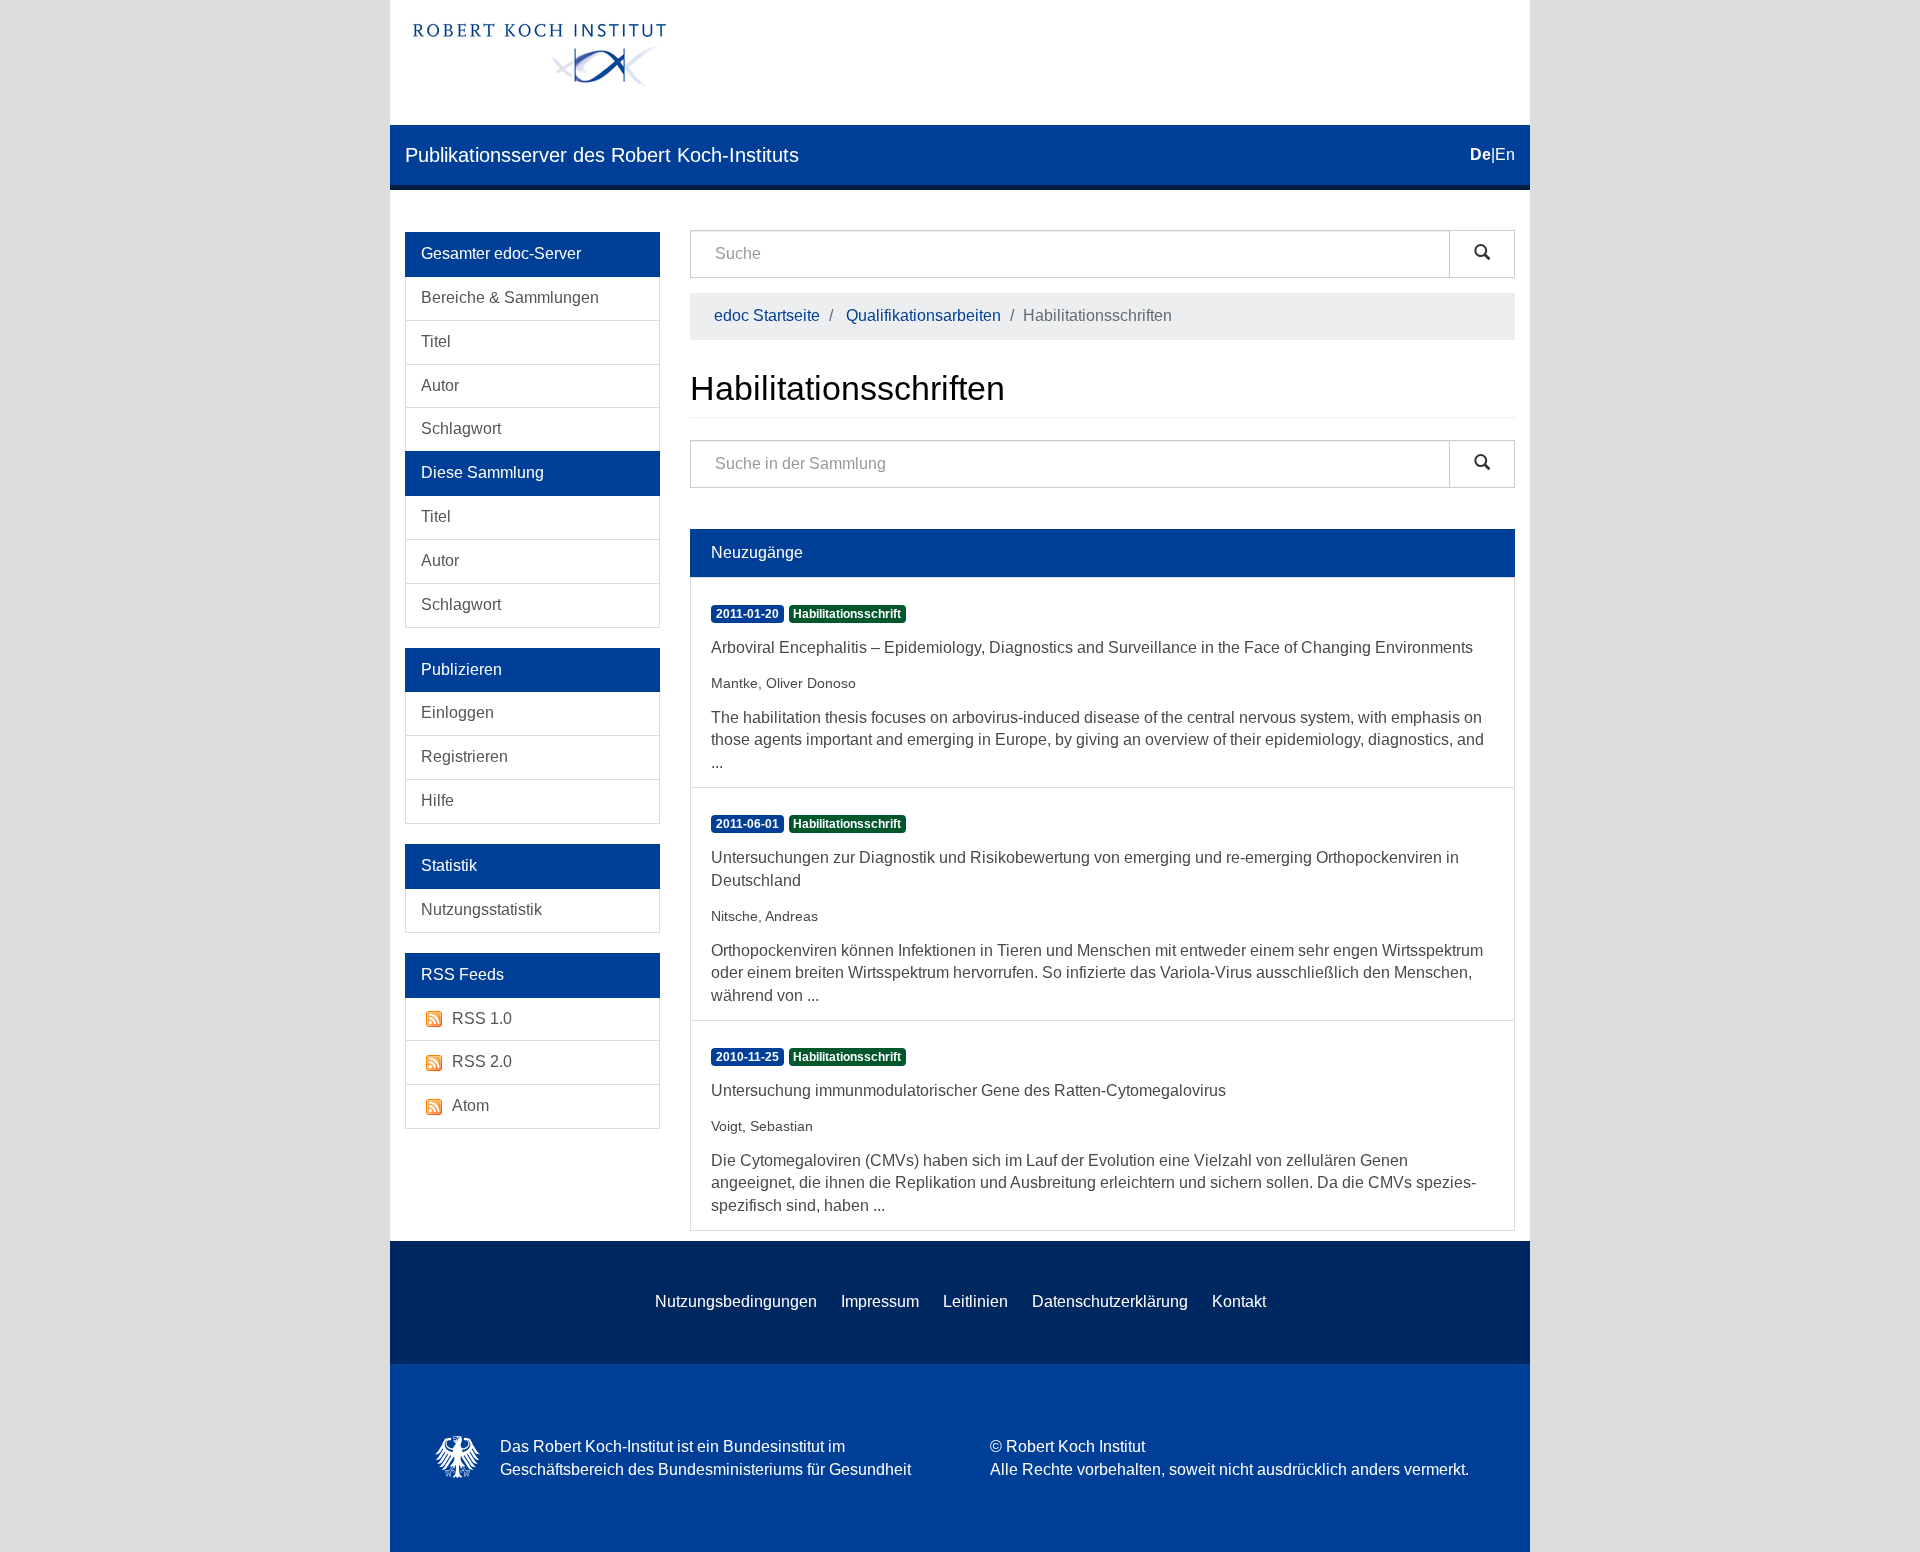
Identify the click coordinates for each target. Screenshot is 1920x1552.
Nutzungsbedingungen (736, 1301)
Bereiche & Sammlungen (510, 297)
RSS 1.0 (482, 1018)
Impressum (880, 1301)
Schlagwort (461, 428)
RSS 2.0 (482, 1061)
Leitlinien (975, 1301)
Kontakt (1239, 1301)
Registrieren (464, 756)
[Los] (1482, 254)
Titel (436, 341)
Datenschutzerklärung (1110, 1301)
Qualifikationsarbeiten (923, 315)
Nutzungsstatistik (481, 909)
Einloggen (457, 712)
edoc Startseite (767, 315)
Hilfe (437, 800)
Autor (440, 385)
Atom (470, 1105)
